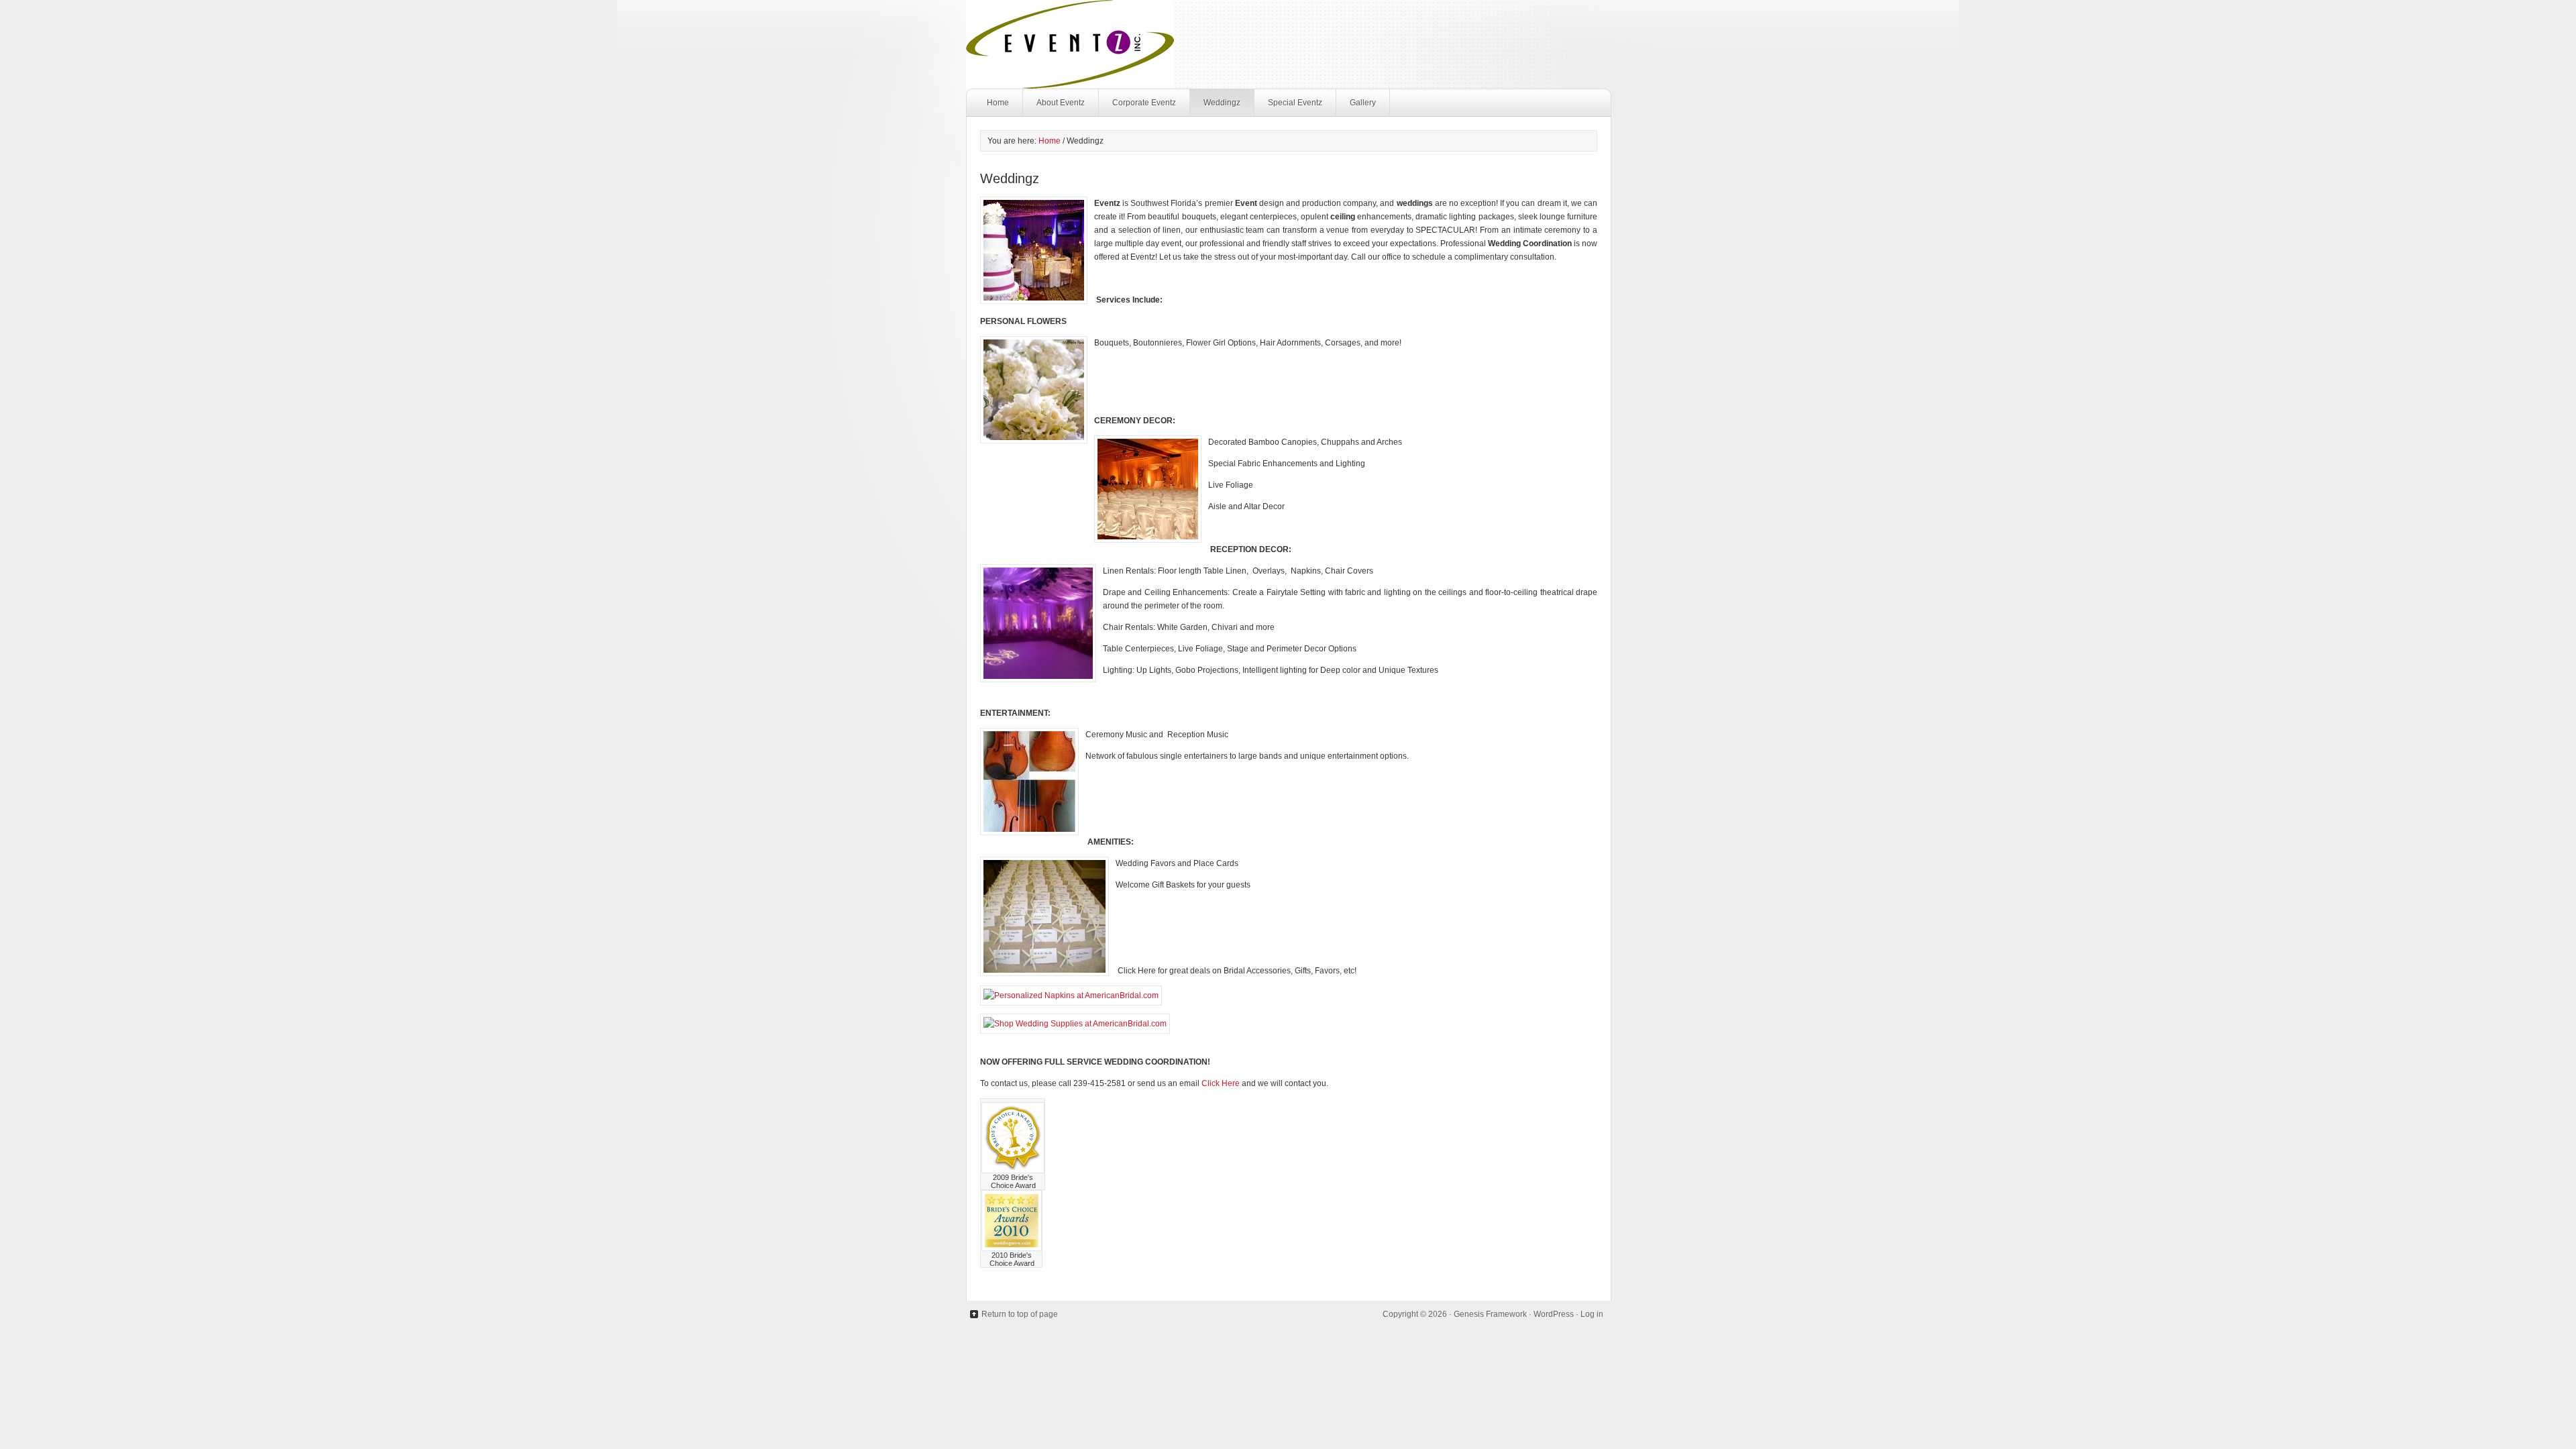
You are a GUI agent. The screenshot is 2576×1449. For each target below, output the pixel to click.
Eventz (1288, 44)
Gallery (1363, 103)
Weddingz (1222, 103)
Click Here (1221, 1083)
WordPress (1554, 1314)
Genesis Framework (1490, 1314)
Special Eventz (1295, 103)
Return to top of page (1020, 1314)
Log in (1592, 1314)
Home (998, 103)
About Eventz (1061, 103)
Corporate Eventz (1144, 103)
